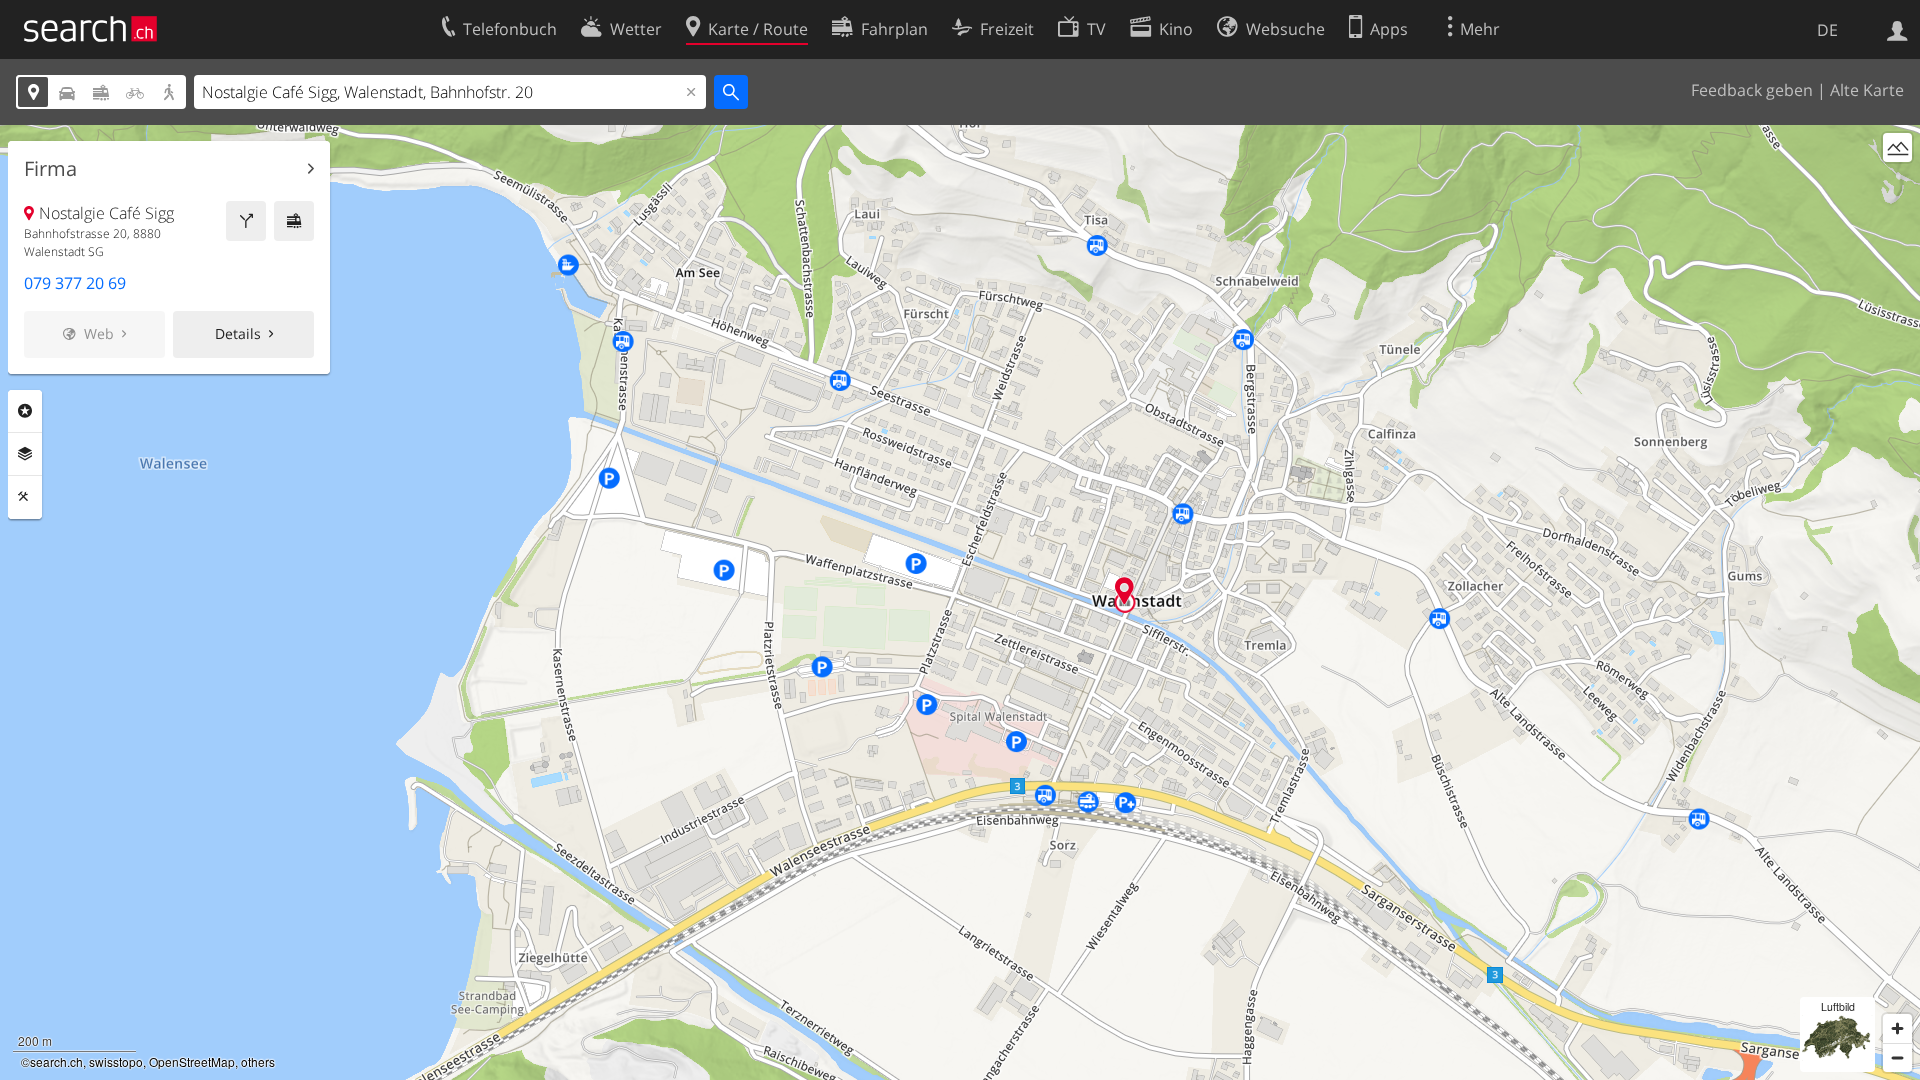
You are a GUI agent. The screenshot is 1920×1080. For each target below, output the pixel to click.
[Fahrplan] (294, 221)
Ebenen (25, 454)
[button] (1124, 590)
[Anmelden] (1897, 29)
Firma (50, 169)
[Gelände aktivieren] (1897, 147)
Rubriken (25, 411)
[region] (960, 602)
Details (238, 333)
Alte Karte (1867, 90)
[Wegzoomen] (1897, 1057)
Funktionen (25, 497)
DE (1827, 30)
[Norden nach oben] (1897, 184)
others (258, 1061)
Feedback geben (1752, 90)
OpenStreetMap (192, 1061)
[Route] (246, 221)
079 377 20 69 (75, 283)
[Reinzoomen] (1897, 1028)
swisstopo (116, 1061)
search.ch (56, 1061)
